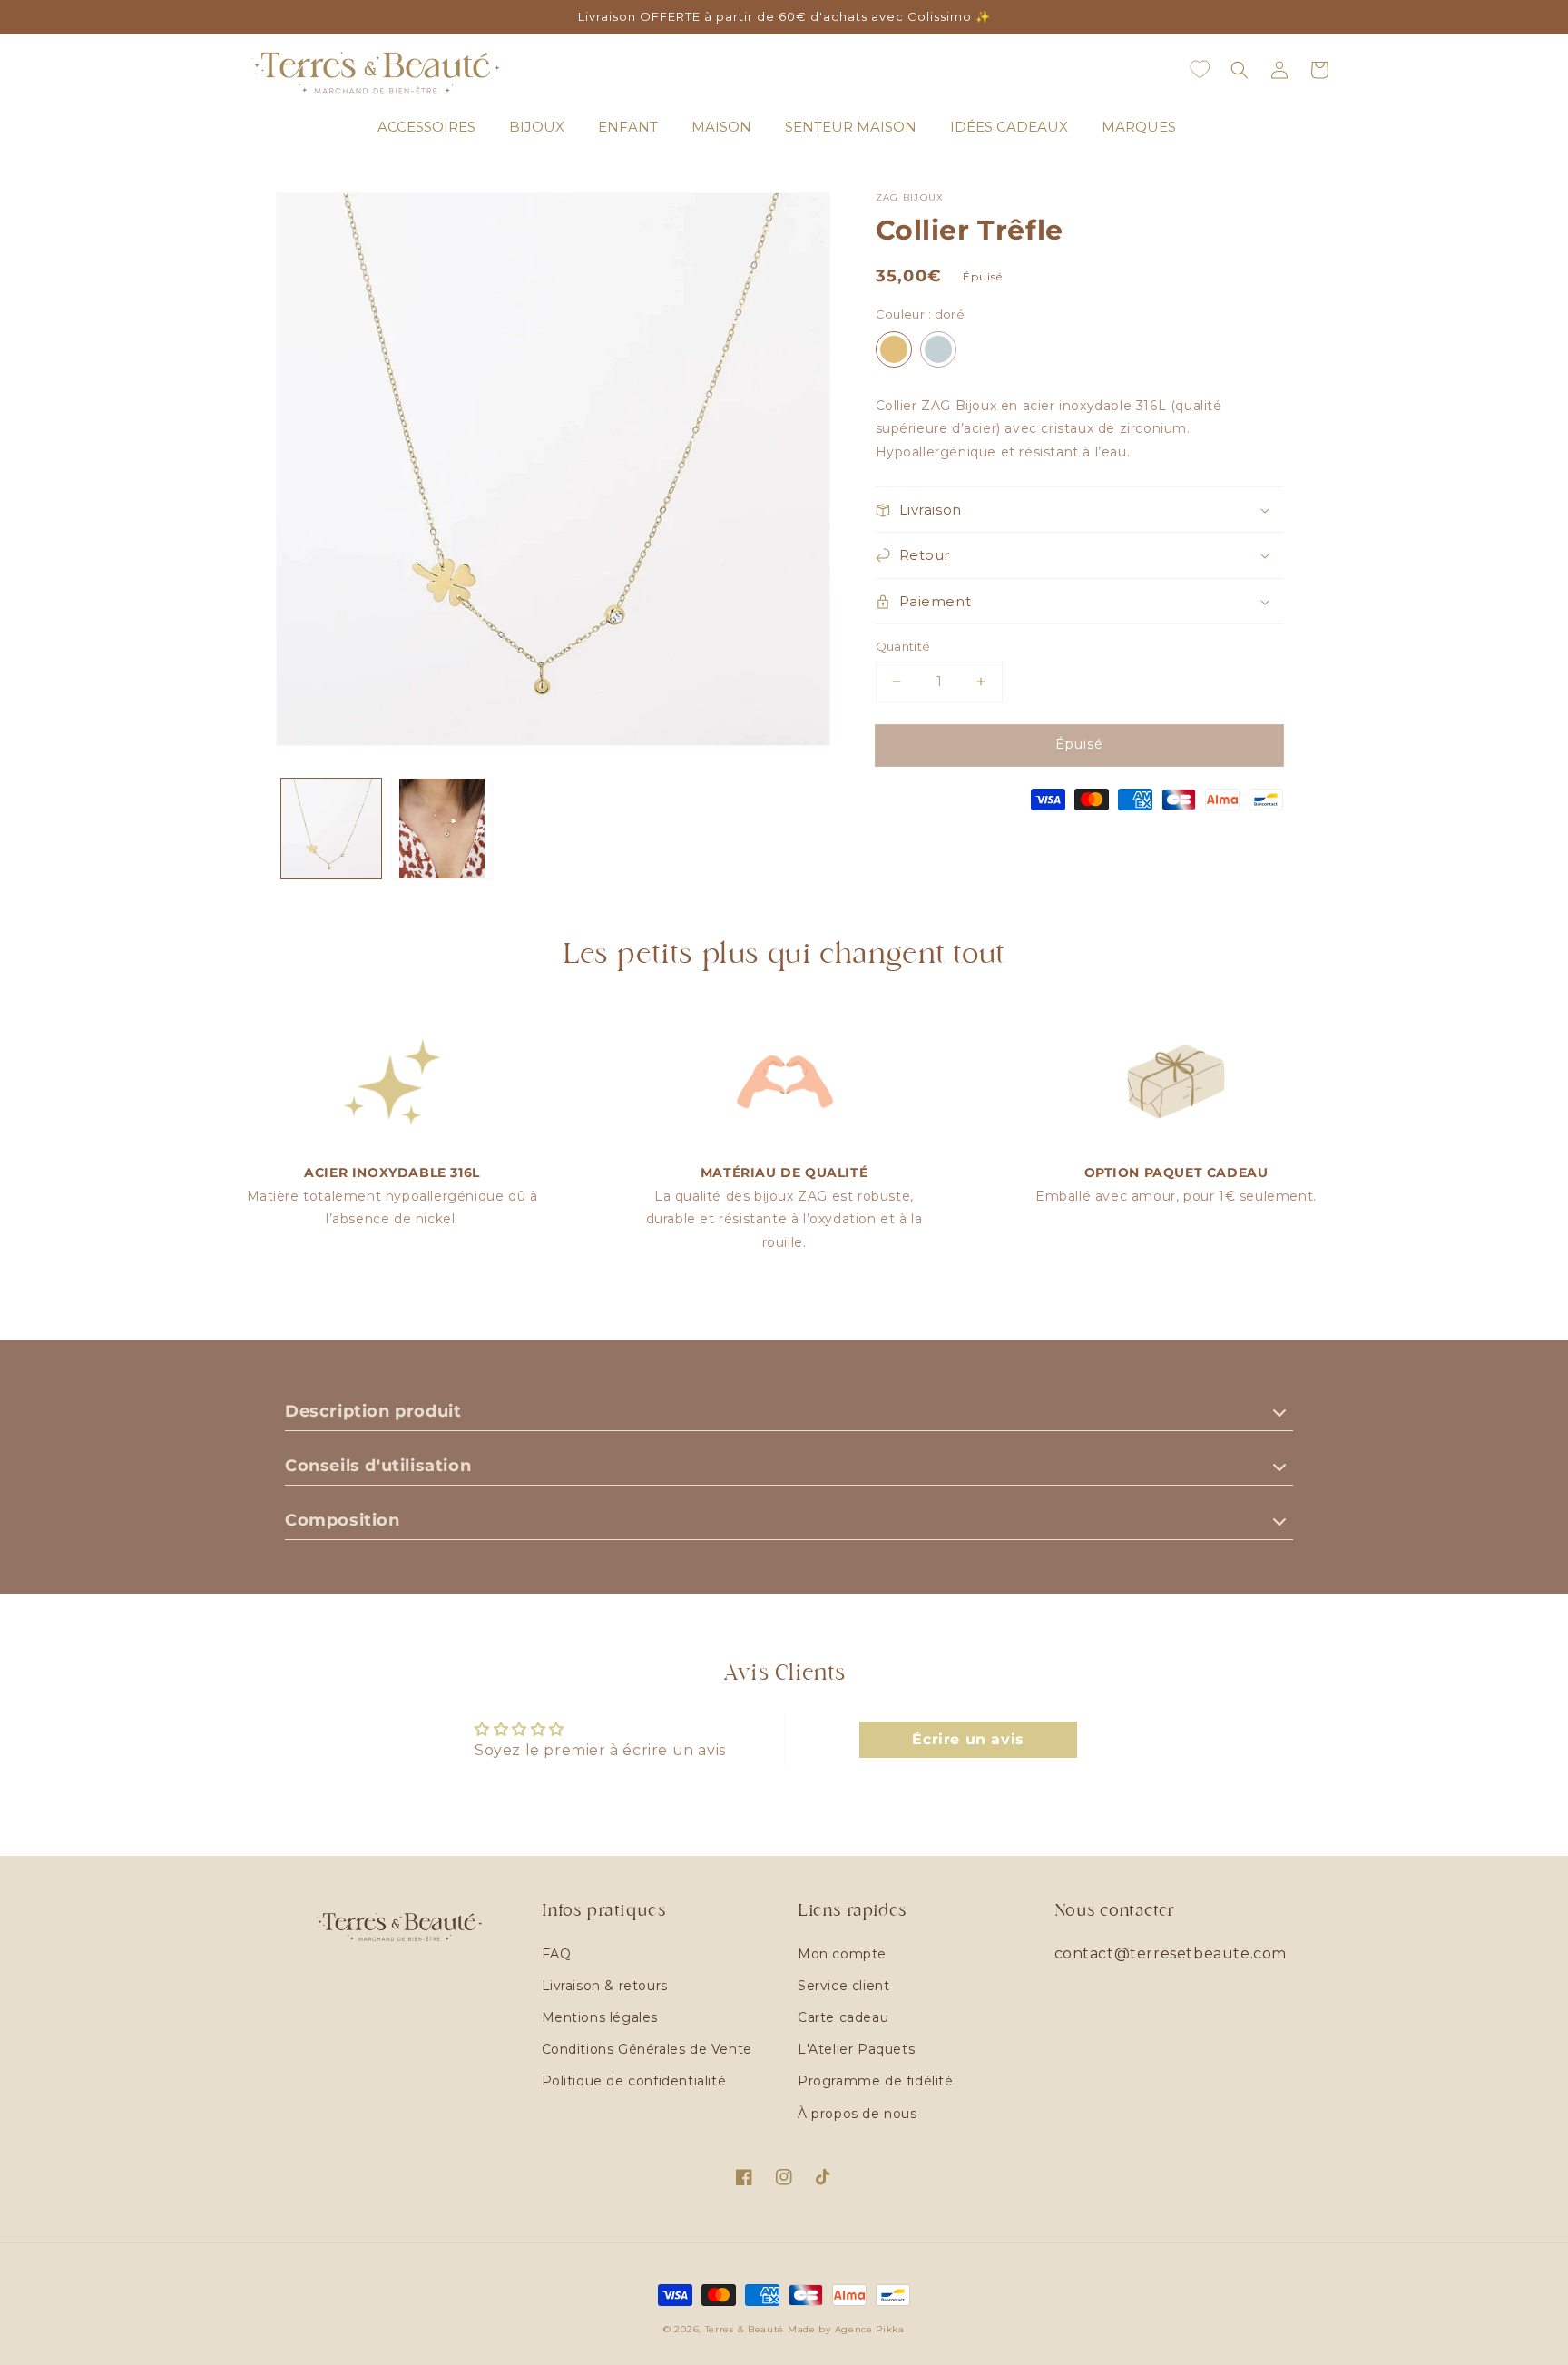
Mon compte (842, 1954)
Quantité (903, 646)
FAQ (557, 1954)
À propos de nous (857, 2114)
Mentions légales (600, 2017)
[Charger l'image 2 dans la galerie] (442, 829)
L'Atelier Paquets (856, 2049)
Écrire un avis (968, 1739)
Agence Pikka (870, 2329)
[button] (1240, 70)
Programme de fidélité (876, 2081)
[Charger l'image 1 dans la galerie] (331, 829)
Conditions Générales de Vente (647, 2049)
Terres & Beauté (746, 2329)
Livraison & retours (605, 1986)
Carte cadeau (843, 2017)
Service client (843, 1986)
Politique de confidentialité (634, 2081)
